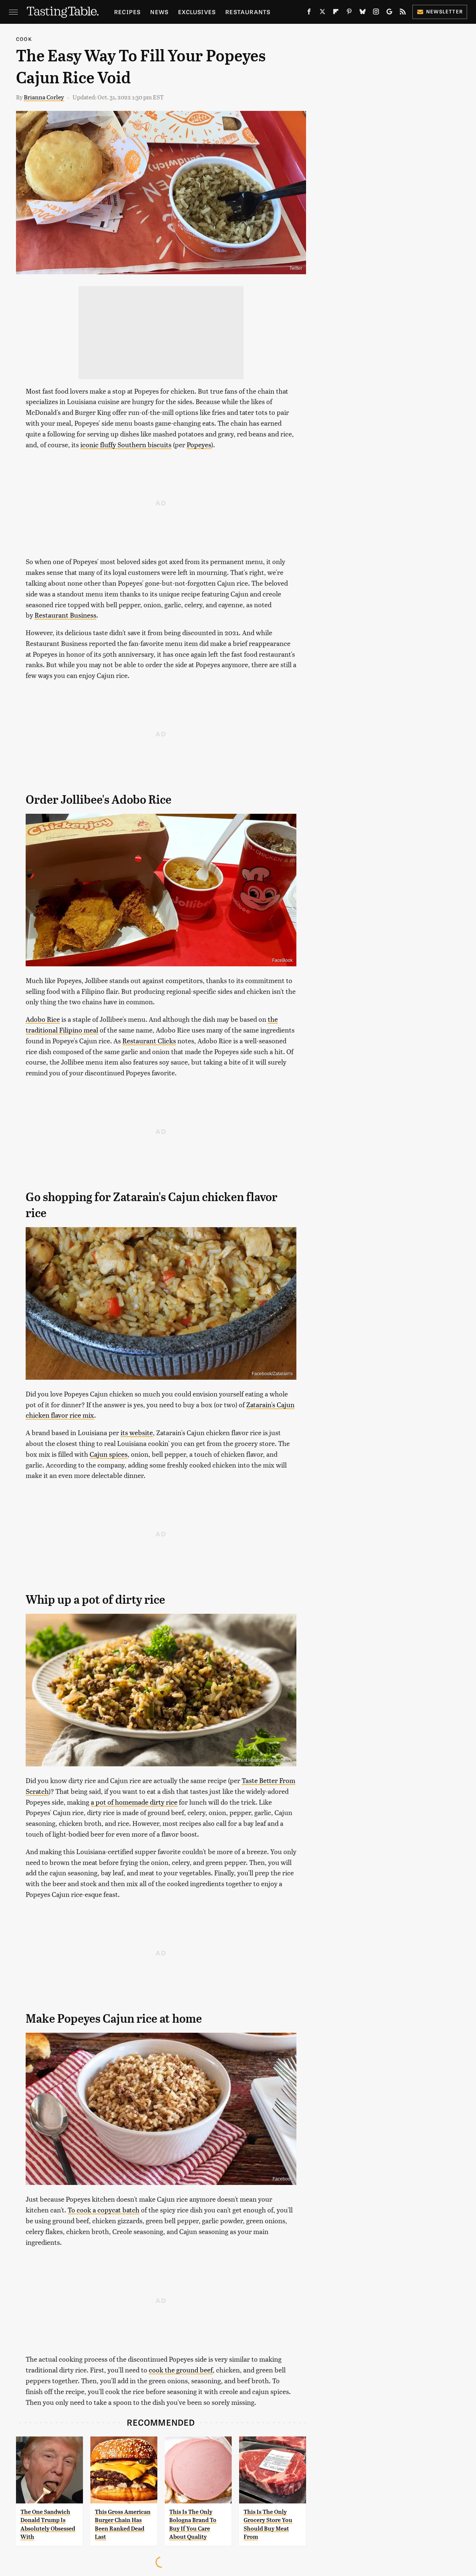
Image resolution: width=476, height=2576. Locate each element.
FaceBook (282, 960)
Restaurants (248, 12)
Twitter (296, 268)
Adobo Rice (43, 1019)
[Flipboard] (336, 13)
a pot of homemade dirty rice (134, 1802)
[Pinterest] (349, 13)
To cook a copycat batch (104, 2210)
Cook (24, 39)
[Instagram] (376, 13)
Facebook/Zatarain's (272, 1374)
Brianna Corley (44, 97)
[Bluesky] (363, 13)
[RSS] (403, 13)
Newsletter (445, 11)
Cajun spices (109, 1454)
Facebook (283, 2179)
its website (137, 1432)
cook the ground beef (181, 2370)
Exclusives (197, 12)
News (159, 12)
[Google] (389, 13)
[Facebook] (309, 13)
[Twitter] (322, 13)
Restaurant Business (65, 615)
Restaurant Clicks (149, 1041)
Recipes (127, 12)
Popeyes (199, 444)
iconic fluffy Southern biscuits (126, 444)
